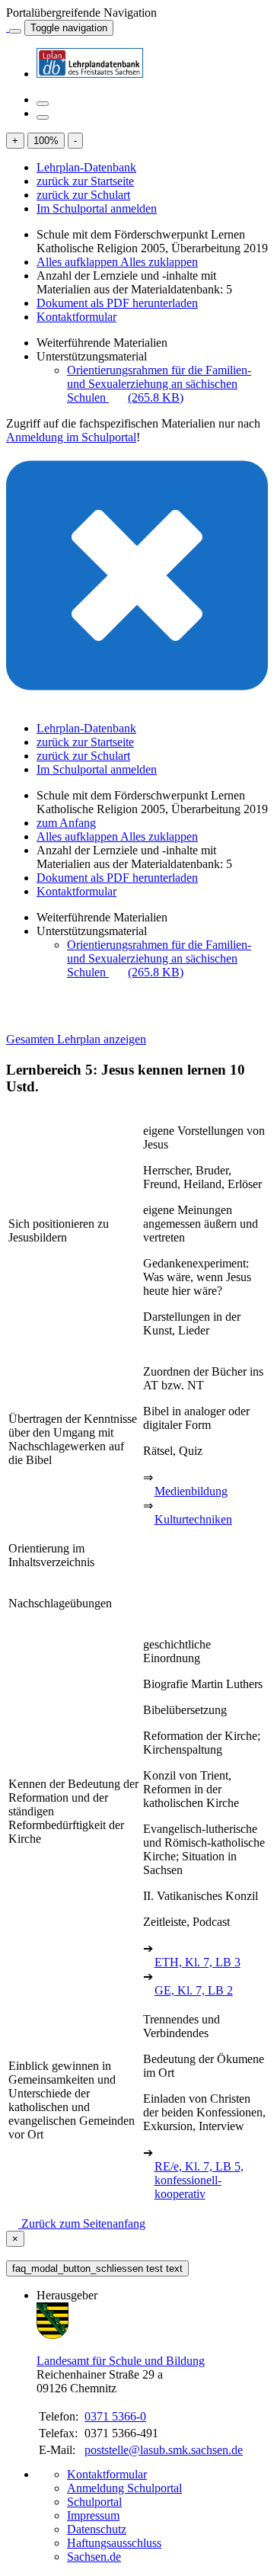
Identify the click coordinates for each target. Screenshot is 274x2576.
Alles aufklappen (78, 262)
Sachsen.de (94, 2557)
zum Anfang (66, 823)
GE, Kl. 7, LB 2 (194, 1990)
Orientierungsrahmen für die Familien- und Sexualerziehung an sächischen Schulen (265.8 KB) (159, 384)
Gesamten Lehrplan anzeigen (76, 1039)
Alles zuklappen (159, 262)
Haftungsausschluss (114, 2543)
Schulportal (94, 2502)
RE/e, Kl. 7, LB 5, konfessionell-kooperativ (199, 2180)
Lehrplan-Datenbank (86, 167)
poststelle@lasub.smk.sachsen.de (164, 2450)
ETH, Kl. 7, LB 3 (198, 1962)
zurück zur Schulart (83, 195)
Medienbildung (191, 1491)
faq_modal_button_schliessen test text (97, 2268)
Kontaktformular (76, 317)
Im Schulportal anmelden (97, 208)
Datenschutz (97, 2529)
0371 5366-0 (115, 2416)
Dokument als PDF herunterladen (117, 303)
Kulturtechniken (193, 1519)
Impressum (93, 2515)
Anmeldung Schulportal (124, 2488)
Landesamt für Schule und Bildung (121, 2361)
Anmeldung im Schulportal (71, 437)
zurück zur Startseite (85, 181)
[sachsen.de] (8, 27)
